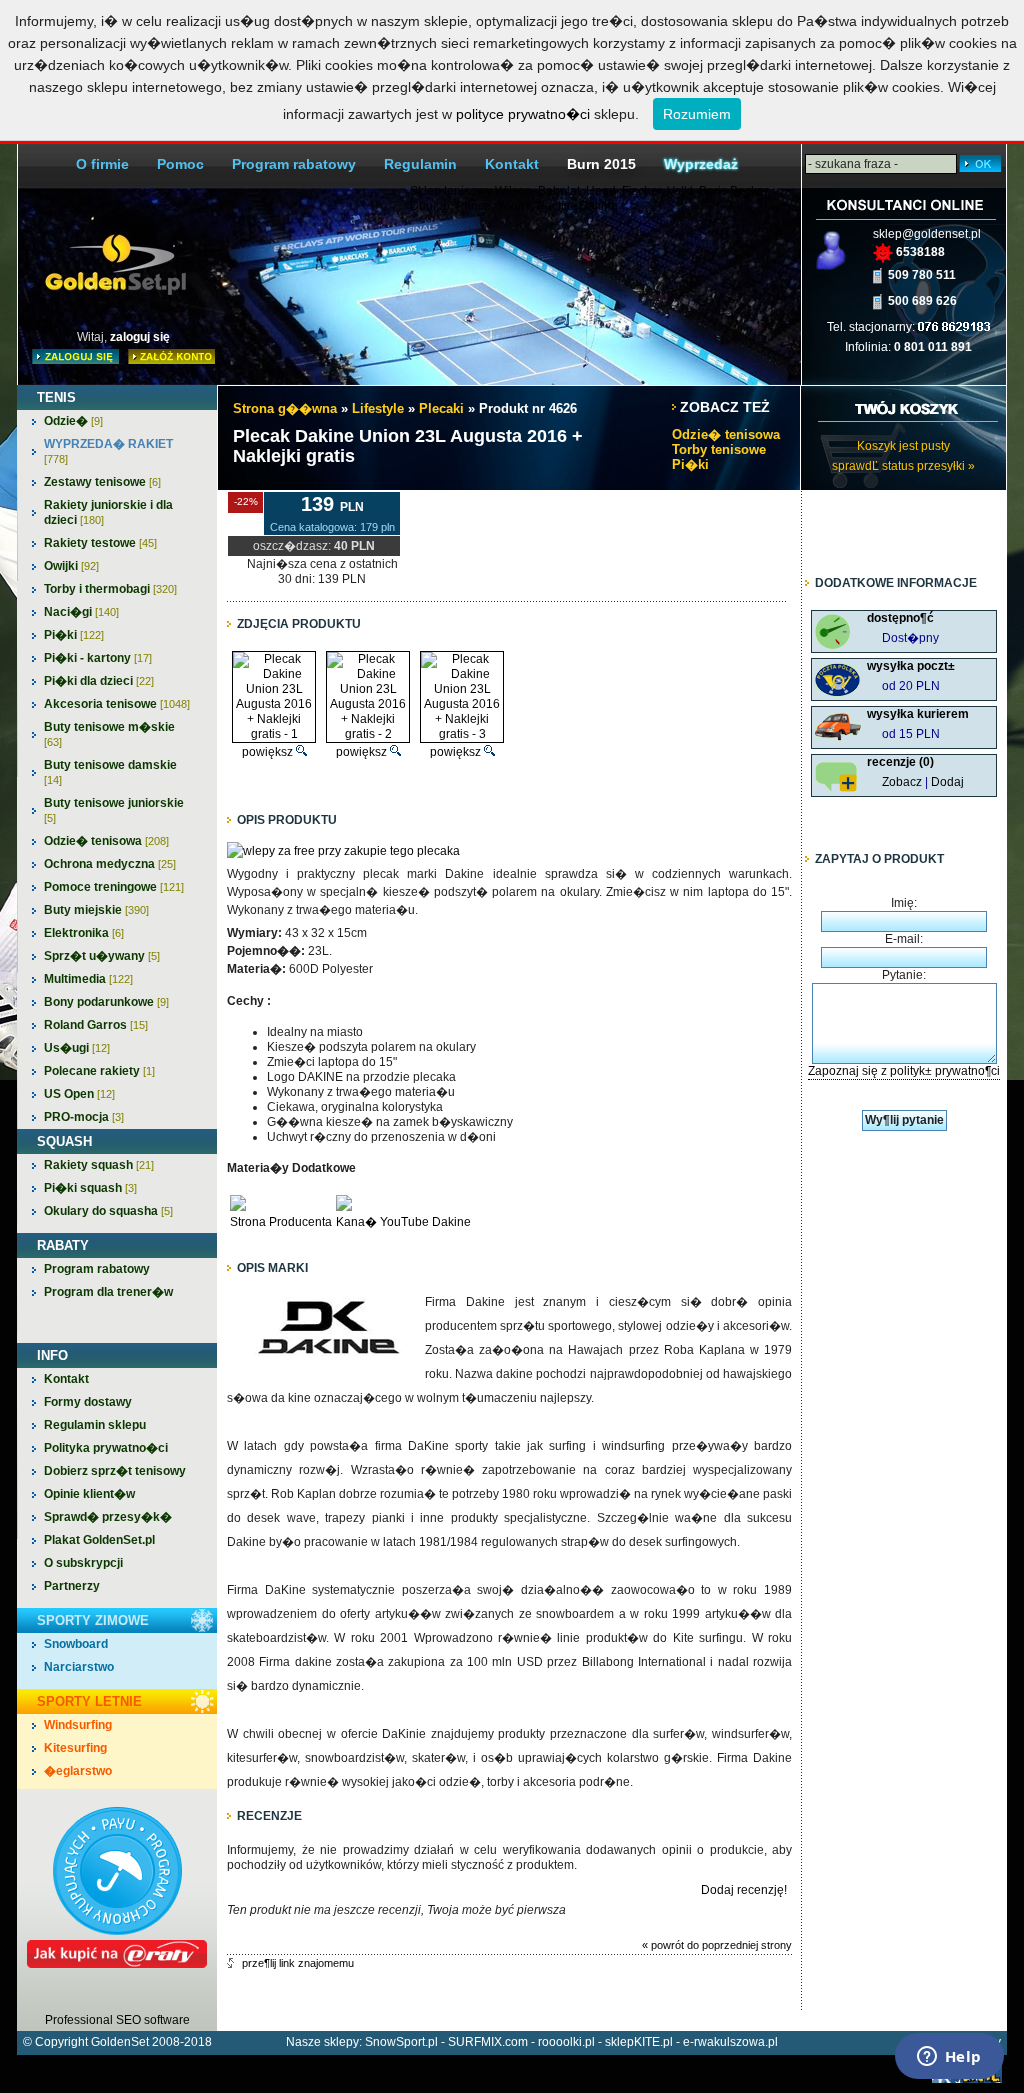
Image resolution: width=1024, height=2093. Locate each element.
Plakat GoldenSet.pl (99, 1540)
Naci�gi (81, 612)
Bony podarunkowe (106, 1002)
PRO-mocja (84, 1117)
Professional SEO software (117, 2020)
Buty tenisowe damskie (110, 772)
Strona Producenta (281, 1222)
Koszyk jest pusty (903, 446)
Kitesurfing (75, 1748)
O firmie (102, 164)
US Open (79, 1094)
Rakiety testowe (100, 543)
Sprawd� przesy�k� (108, 1517)
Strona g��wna (285, 408)
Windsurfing (78, 1725)
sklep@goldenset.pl (927, 234)
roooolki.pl (566, 2042)
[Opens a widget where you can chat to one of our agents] (949, 2058)
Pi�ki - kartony (98, 658)
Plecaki (441, 408)
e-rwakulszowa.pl (730, 2042)
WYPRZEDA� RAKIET (108, 451)
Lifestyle (378, 408)
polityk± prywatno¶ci (945, 1071)
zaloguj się (140, 337)
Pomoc (180, 164)
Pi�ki (74, 635)
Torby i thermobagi (110, 589)
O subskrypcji (83, 1563)
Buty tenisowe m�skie (109, 734)
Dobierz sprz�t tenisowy (115, 1471)
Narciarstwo (79, 1667)
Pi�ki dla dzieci (99, 681)
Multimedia (88, 979)
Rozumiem (697, 114)
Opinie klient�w (89, 1494)
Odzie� (73, 421)
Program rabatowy (294, 164)
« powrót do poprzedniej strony (717, 1945)
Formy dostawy (88, 1402)
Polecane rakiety (99, 1071)
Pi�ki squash (90, 1188)
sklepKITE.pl (639, 2042)
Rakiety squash (99, 1165)
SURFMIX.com (488, 2042)
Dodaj (947, 782)
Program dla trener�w (108, 1292)
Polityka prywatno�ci (106, 1448)
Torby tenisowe (719, 449)
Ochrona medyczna (110, 864)
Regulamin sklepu (95, 1425)
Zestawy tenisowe (102, 482)
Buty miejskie (96, 910)
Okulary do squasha (108, 1211)
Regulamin (420, 164)
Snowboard (76, 1644)
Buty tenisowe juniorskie (114, 810)
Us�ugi (77, 1048)
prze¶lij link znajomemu (298, 1963)
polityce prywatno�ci (523, 114)
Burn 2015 (601, 164)
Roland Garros (96, 1025)
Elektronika (84, 933)
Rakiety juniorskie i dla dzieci (108, 512)
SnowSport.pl (401, 2042)
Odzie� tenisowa (106, 841)
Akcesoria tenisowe (117, 704)
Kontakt (512, 164)
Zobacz (902, 782)
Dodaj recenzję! (744, 1890)
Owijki (71, 566)
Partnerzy (72, 1586)
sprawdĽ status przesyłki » (903, 466)
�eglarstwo (78, 1771)
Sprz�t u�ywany (102, 956)
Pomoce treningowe (114, 887)
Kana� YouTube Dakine (403, 1222)
